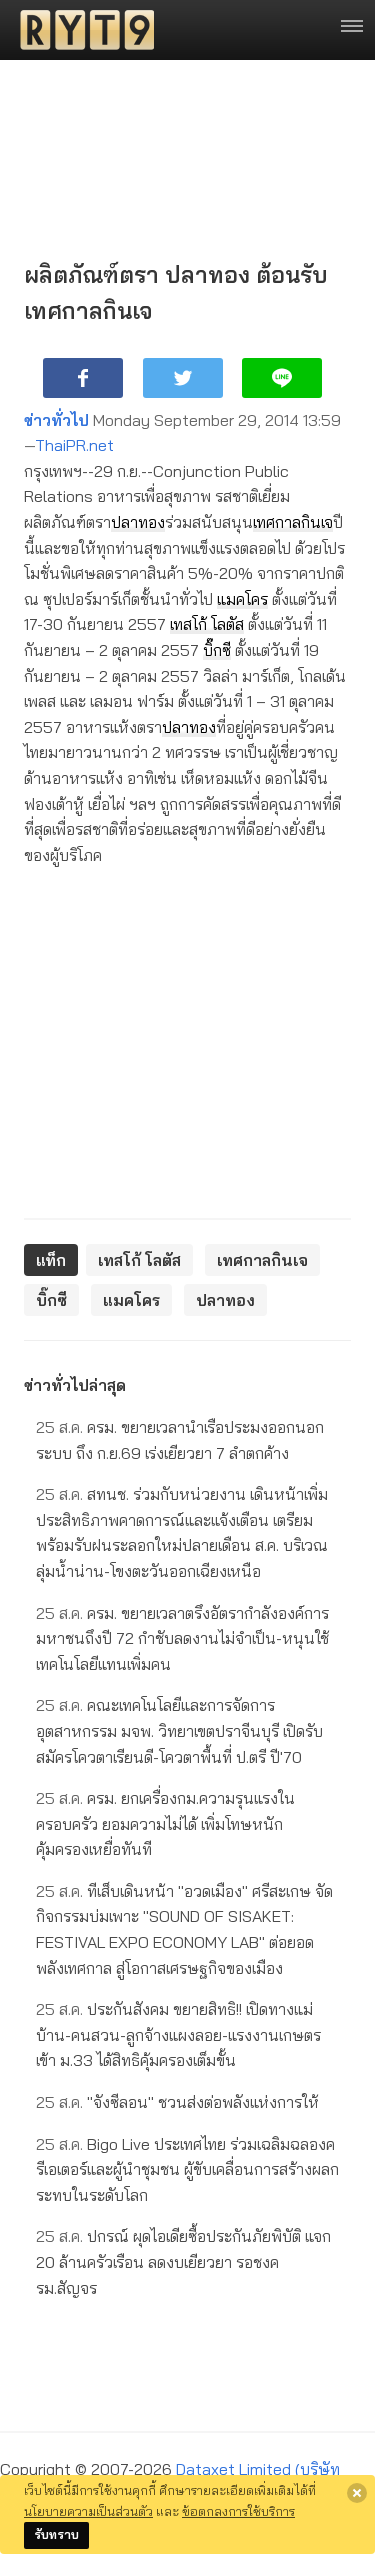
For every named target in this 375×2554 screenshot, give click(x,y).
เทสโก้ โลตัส (207, 624)
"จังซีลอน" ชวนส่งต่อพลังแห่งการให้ (177, 2102)
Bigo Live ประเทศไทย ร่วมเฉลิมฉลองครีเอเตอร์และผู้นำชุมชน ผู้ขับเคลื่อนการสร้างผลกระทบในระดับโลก (187, 2169)
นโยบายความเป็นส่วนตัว (88, 2511)
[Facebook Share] (83, 378)
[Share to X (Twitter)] (183, 378)
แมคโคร (242, 599)
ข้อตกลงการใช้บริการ (238, 2511)
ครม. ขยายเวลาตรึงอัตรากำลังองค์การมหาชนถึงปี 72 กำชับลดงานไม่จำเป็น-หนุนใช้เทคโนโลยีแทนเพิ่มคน (182, 1638)
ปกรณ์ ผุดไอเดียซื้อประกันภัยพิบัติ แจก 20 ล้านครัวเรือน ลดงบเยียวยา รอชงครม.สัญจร (183, 2261)
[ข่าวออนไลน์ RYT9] (81, 30)
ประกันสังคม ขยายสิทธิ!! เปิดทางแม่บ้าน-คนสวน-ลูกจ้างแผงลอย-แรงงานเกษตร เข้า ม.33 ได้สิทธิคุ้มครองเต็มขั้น (178, 2034)
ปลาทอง (138, 522)
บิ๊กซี (217, 650)
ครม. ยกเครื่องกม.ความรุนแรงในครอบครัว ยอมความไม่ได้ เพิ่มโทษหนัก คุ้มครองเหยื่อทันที (165, 1823)
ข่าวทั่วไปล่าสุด (75, 1385)
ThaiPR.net (74, 445)
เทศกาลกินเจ (293, 522)
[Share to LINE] (282, 378)
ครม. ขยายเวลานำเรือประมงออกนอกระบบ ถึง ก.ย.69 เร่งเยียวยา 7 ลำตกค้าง (180, 1440)
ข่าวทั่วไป (56, 420)
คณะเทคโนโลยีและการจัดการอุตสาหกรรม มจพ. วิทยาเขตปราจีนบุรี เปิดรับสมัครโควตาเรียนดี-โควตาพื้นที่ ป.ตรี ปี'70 (179, 1730)
